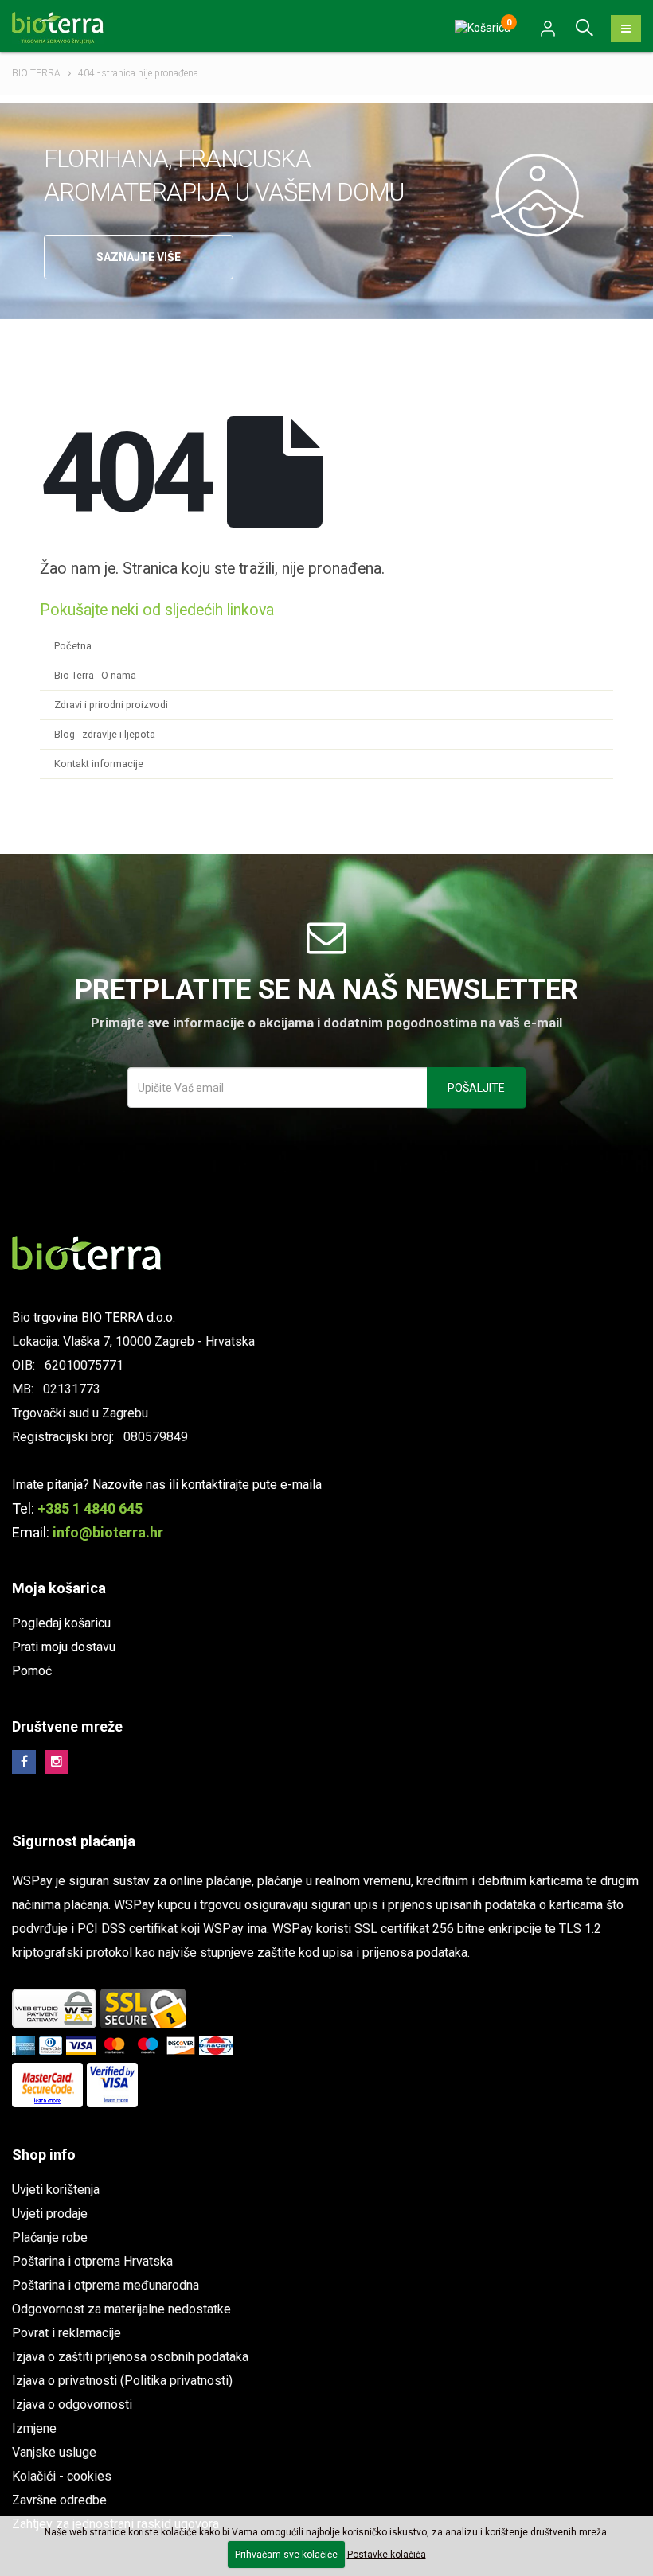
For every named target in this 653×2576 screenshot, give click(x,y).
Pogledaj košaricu (61, 1623)
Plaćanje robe (50, 2237)
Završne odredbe (59, 2500)
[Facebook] (24, 1762)
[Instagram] (57, 1762)
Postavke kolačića (387, 2555)
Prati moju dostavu (64, 1647)
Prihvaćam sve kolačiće (286, 2555)
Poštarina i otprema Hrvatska (92, 2261)
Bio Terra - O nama (95, 675)
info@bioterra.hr (108, 1532)
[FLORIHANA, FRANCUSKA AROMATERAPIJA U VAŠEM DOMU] (547, 194)
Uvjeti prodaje (50, 2214)
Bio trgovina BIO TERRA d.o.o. (94, 1317)
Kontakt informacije (99, 764)
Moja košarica (59, 1588)
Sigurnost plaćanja (74, 1841)
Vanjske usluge (54, 2452)
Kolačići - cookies (62, 2476)
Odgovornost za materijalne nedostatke (121, 2309)
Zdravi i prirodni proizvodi (111, 705)
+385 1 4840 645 (90, 1508)
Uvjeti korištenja (56, 2190)
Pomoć (32, 1671)
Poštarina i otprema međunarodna (106, 2285)
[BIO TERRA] (64, 27)
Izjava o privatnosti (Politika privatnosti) (122, 2381)
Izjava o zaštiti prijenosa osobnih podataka (130, 2357)
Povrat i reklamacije (66, 2333)
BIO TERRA (36, 73)
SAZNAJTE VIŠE (139, 257)
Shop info (44, 2155)
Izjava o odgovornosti (72, 2405)
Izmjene (34, 2428)
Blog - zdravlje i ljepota (105, 734)
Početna (73, 646)
